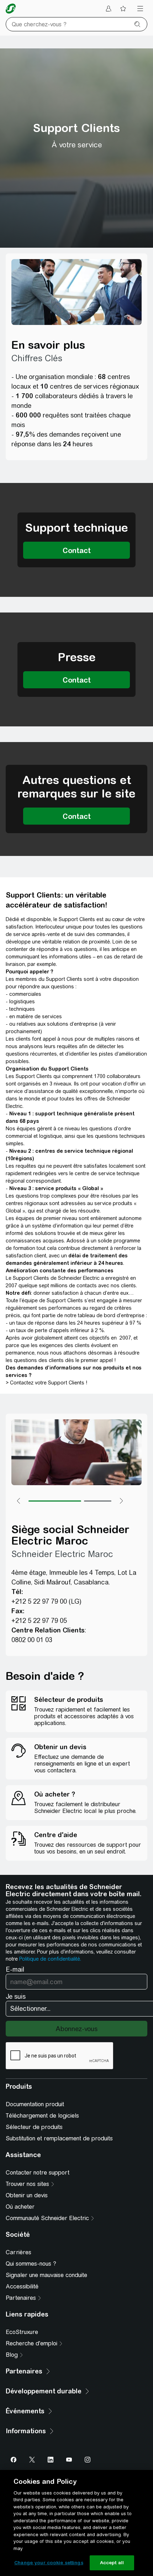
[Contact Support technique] (76, 550)
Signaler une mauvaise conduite (46, 2275)
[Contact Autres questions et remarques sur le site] (76, 816)
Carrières (19, 2252)
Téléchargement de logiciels (42, 2116)
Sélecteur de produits (34, 2127)
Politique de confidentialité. (50, 1959)
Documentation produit (35, 2104)
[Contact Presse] (76, 680)
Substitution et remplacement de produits (59, 2138)
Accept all (112, 2563)
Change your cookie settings (49, 2563)
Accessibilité (22, 2286)
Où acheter (20, 2207)
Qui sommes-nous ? (31, 2264)
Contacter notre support (38, 2173)
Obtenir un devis (27, 2195)
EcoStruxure (22, 2332)
